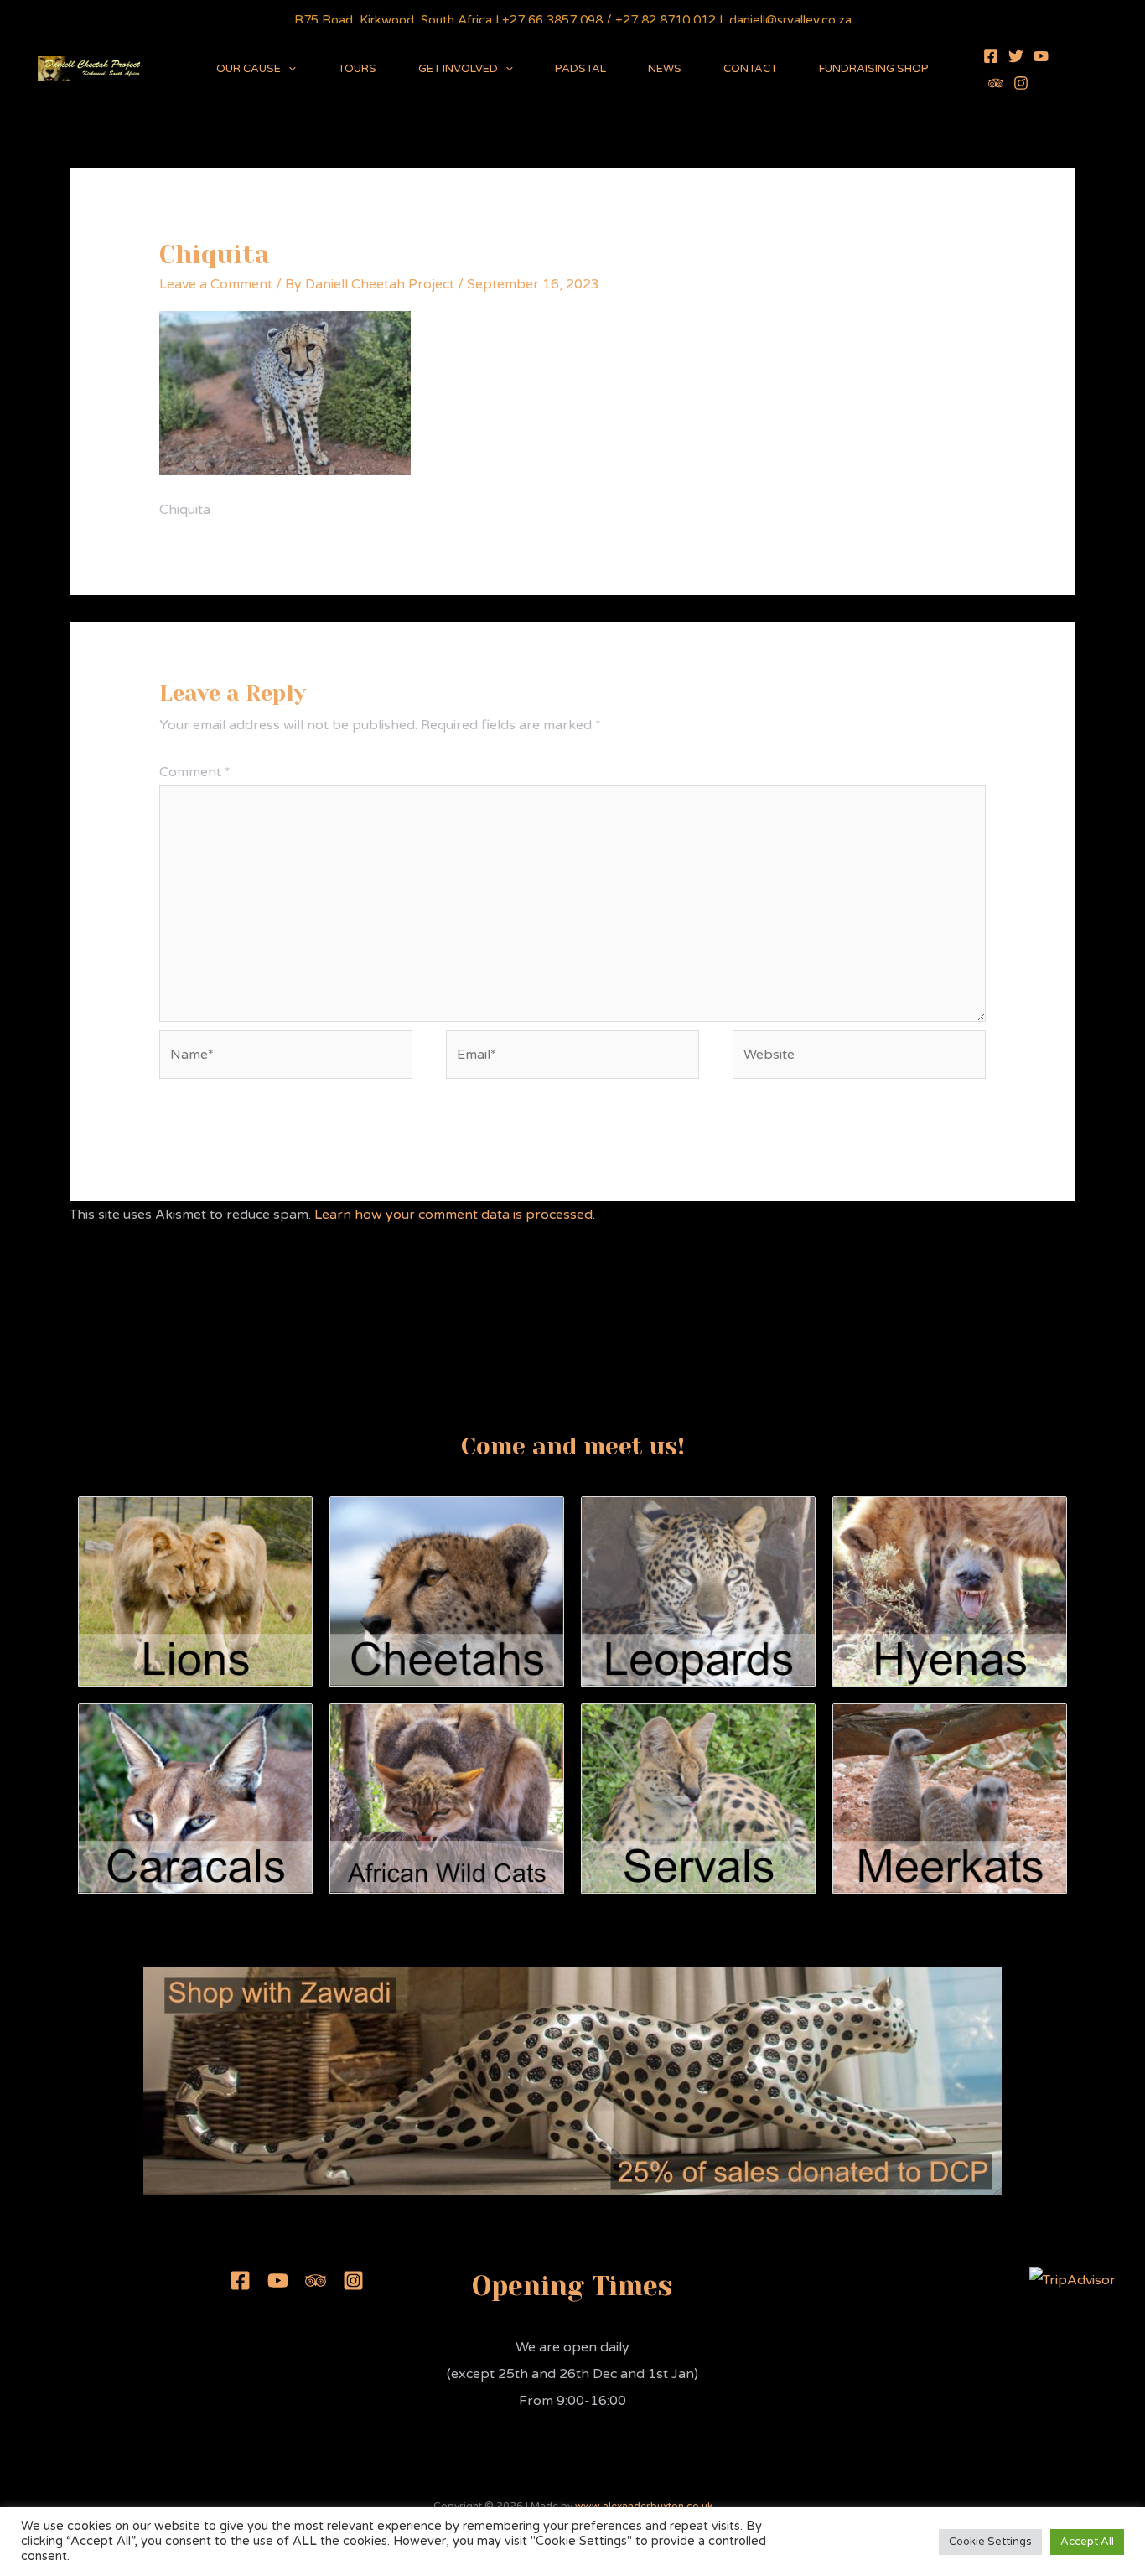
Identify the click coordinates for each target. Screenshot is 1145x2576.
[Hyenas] (950, 1591)
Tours (357, 69)
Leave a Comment (216, 284)
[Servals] (698, 1798)
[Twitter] (1016, 56)
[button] (288, 69)
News (665, 69)
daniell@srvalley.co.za (790, 20)
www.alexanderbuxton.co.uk (644, 2506)
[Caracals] (195, 1798)
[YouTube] (1041, 56)
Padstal (580, 69)
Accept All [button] (1087, 2542)
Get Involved (458, 69)
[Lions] (195, 1591)
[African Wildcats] (447, 1798)
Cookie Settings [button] (990, 2542)
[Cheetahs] (447, 1591)
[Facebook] (991, 56)
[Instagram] (1021, 83)
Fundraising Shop (874, 69)
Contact (750, 69)
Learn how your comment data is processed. (455, 1215)
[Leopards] (698, 1591)
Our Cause (249, 69)
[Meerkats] (950, 1798)
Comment (195, 772)
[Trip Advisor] (996, 83)
